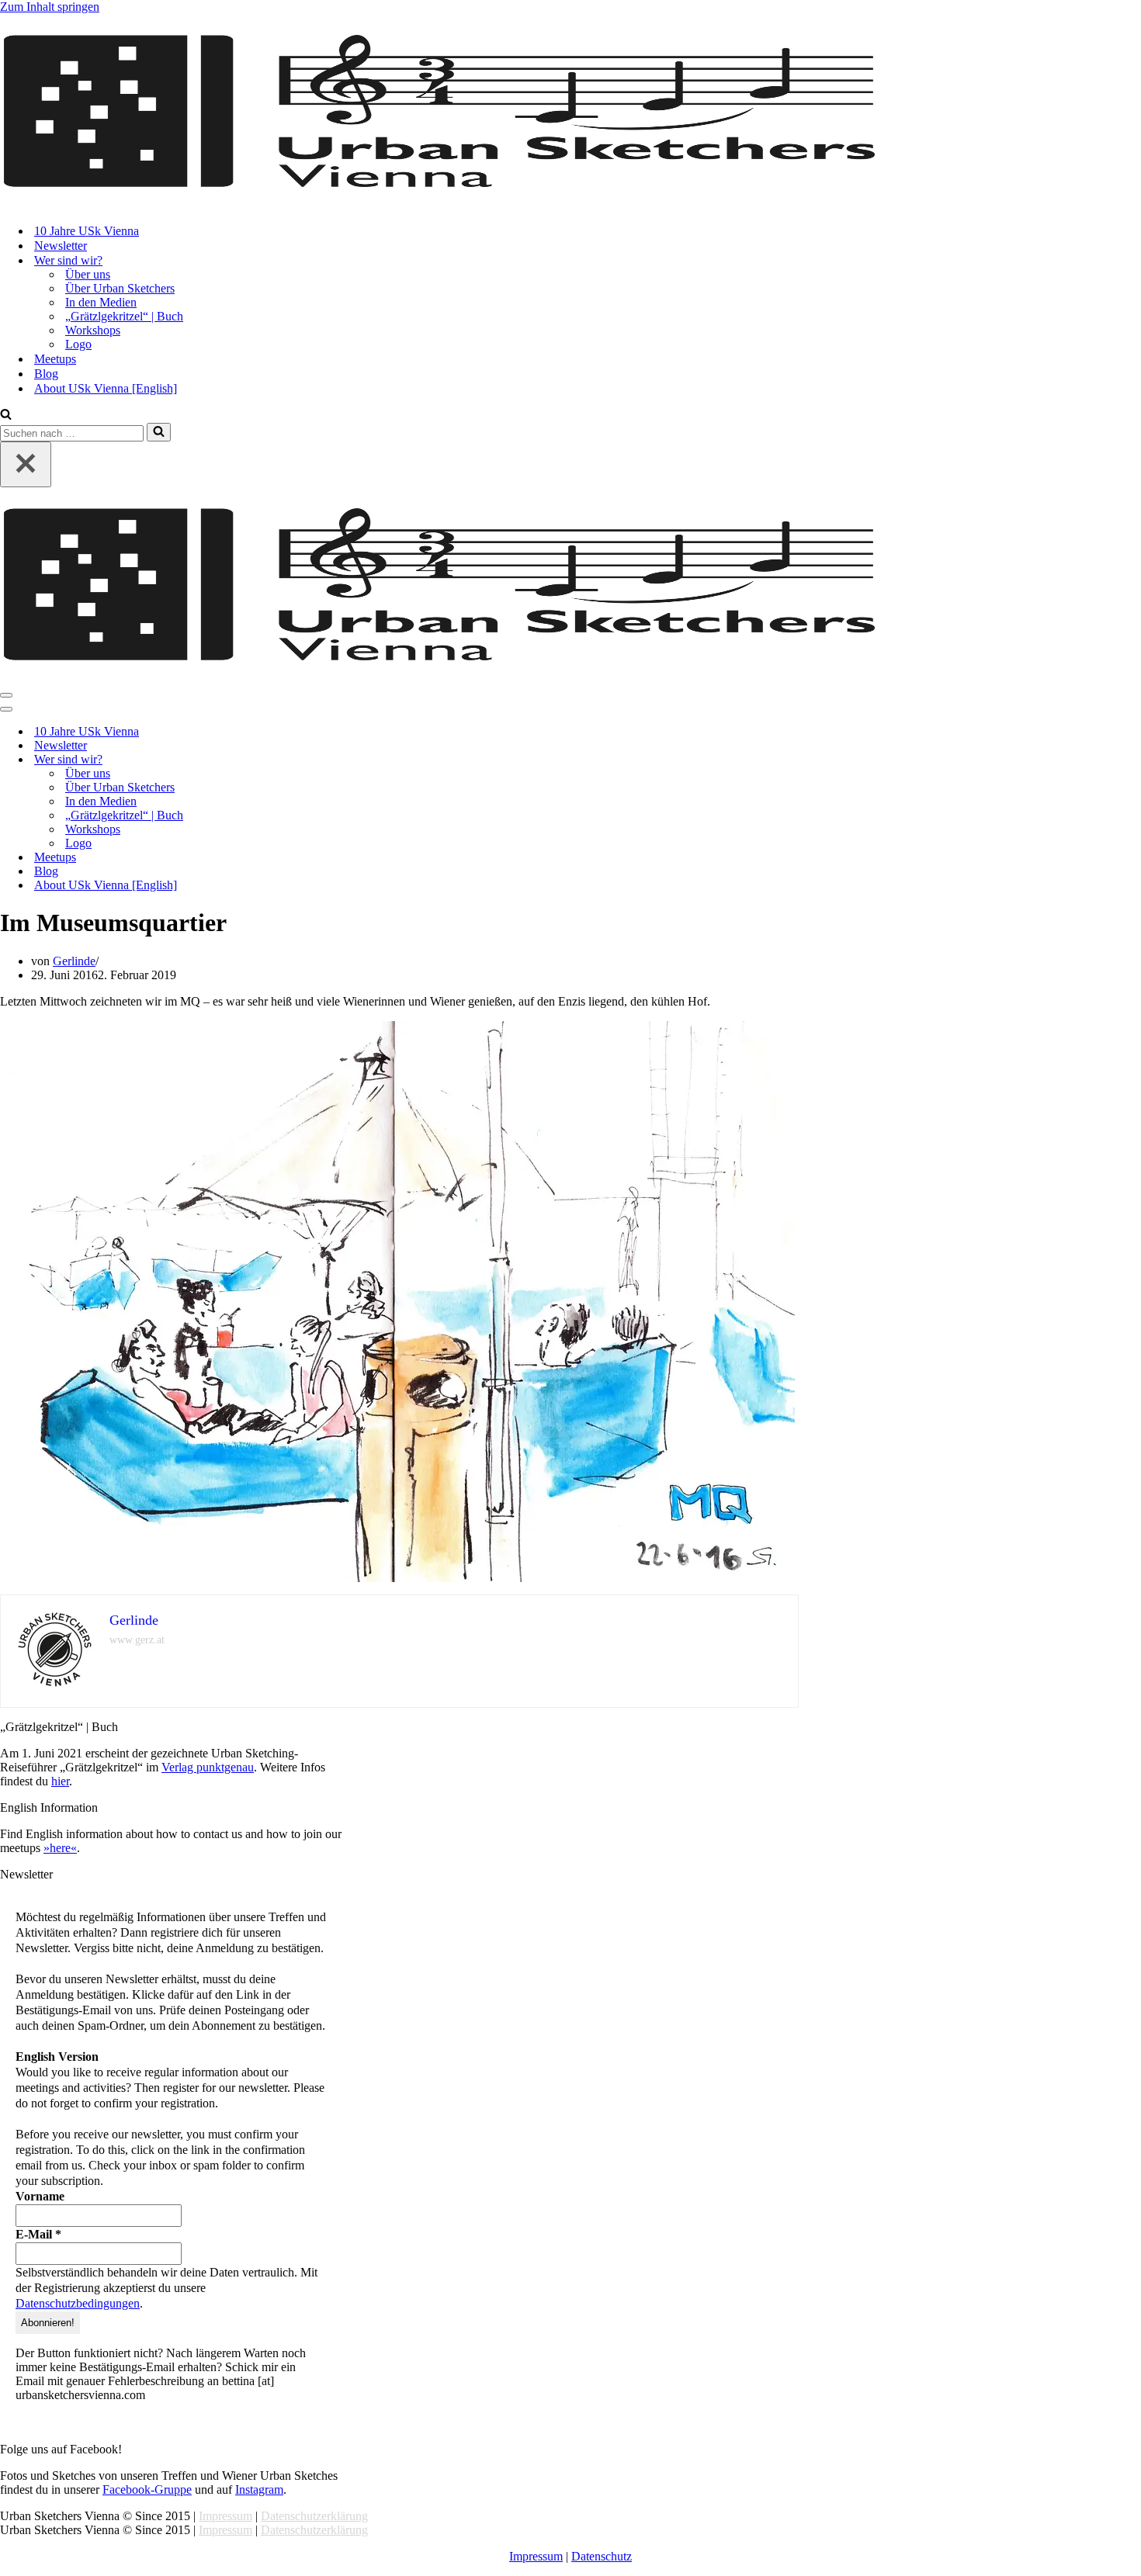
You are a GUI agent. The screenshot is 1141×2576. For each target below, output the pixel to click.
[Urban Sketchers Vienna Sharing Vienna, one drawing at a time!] (439, 184)
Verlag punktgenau (208, 1767)
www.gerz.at (137, 1640)
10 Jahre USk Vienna (87, 231)
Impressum (225, 2516)
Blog (46, 374)
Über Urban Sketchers (120, 288)
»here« (60, 1848)
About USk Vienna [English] (106, 388)
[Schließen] (26, 464)
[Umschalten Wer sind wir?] (272, 760)
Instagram (259, 2489)
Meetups (55, 359)
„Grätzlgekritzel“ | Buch (124, 316)
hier (60, 1781)
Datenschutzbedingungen (78, 2303)
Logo (78, 344)
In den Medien (101, 302)
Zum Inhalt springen (50, 7)
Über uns (88, 274)
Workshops (93, 330)
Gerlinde (74, 961)
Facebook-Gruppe (147, 2489)
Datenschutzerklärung (314, 2516)
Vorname (40, 2196)
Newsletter (61, 246)
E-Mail (38, 2234)
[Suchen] (6, 415)
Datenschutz (602, 2556)
